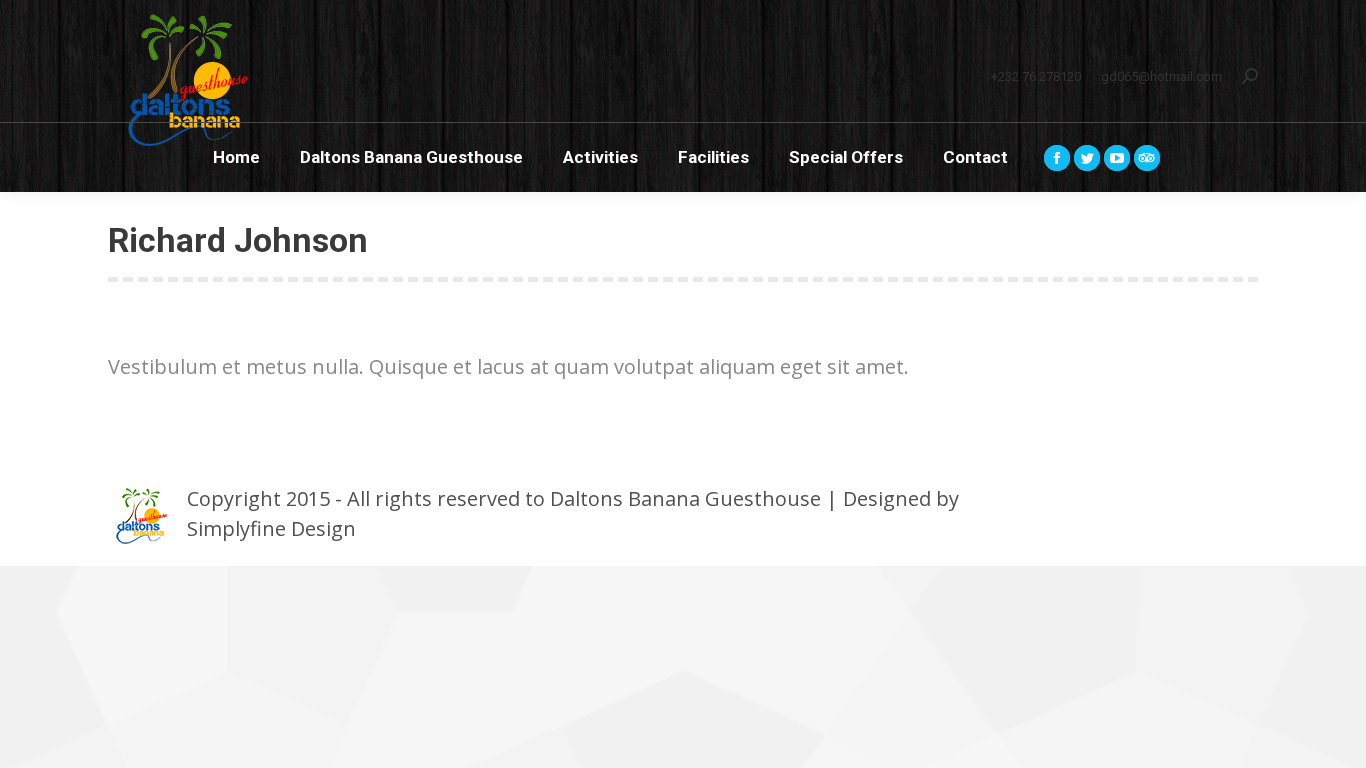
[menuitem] (236, 157)
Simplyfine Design (271, 528)
